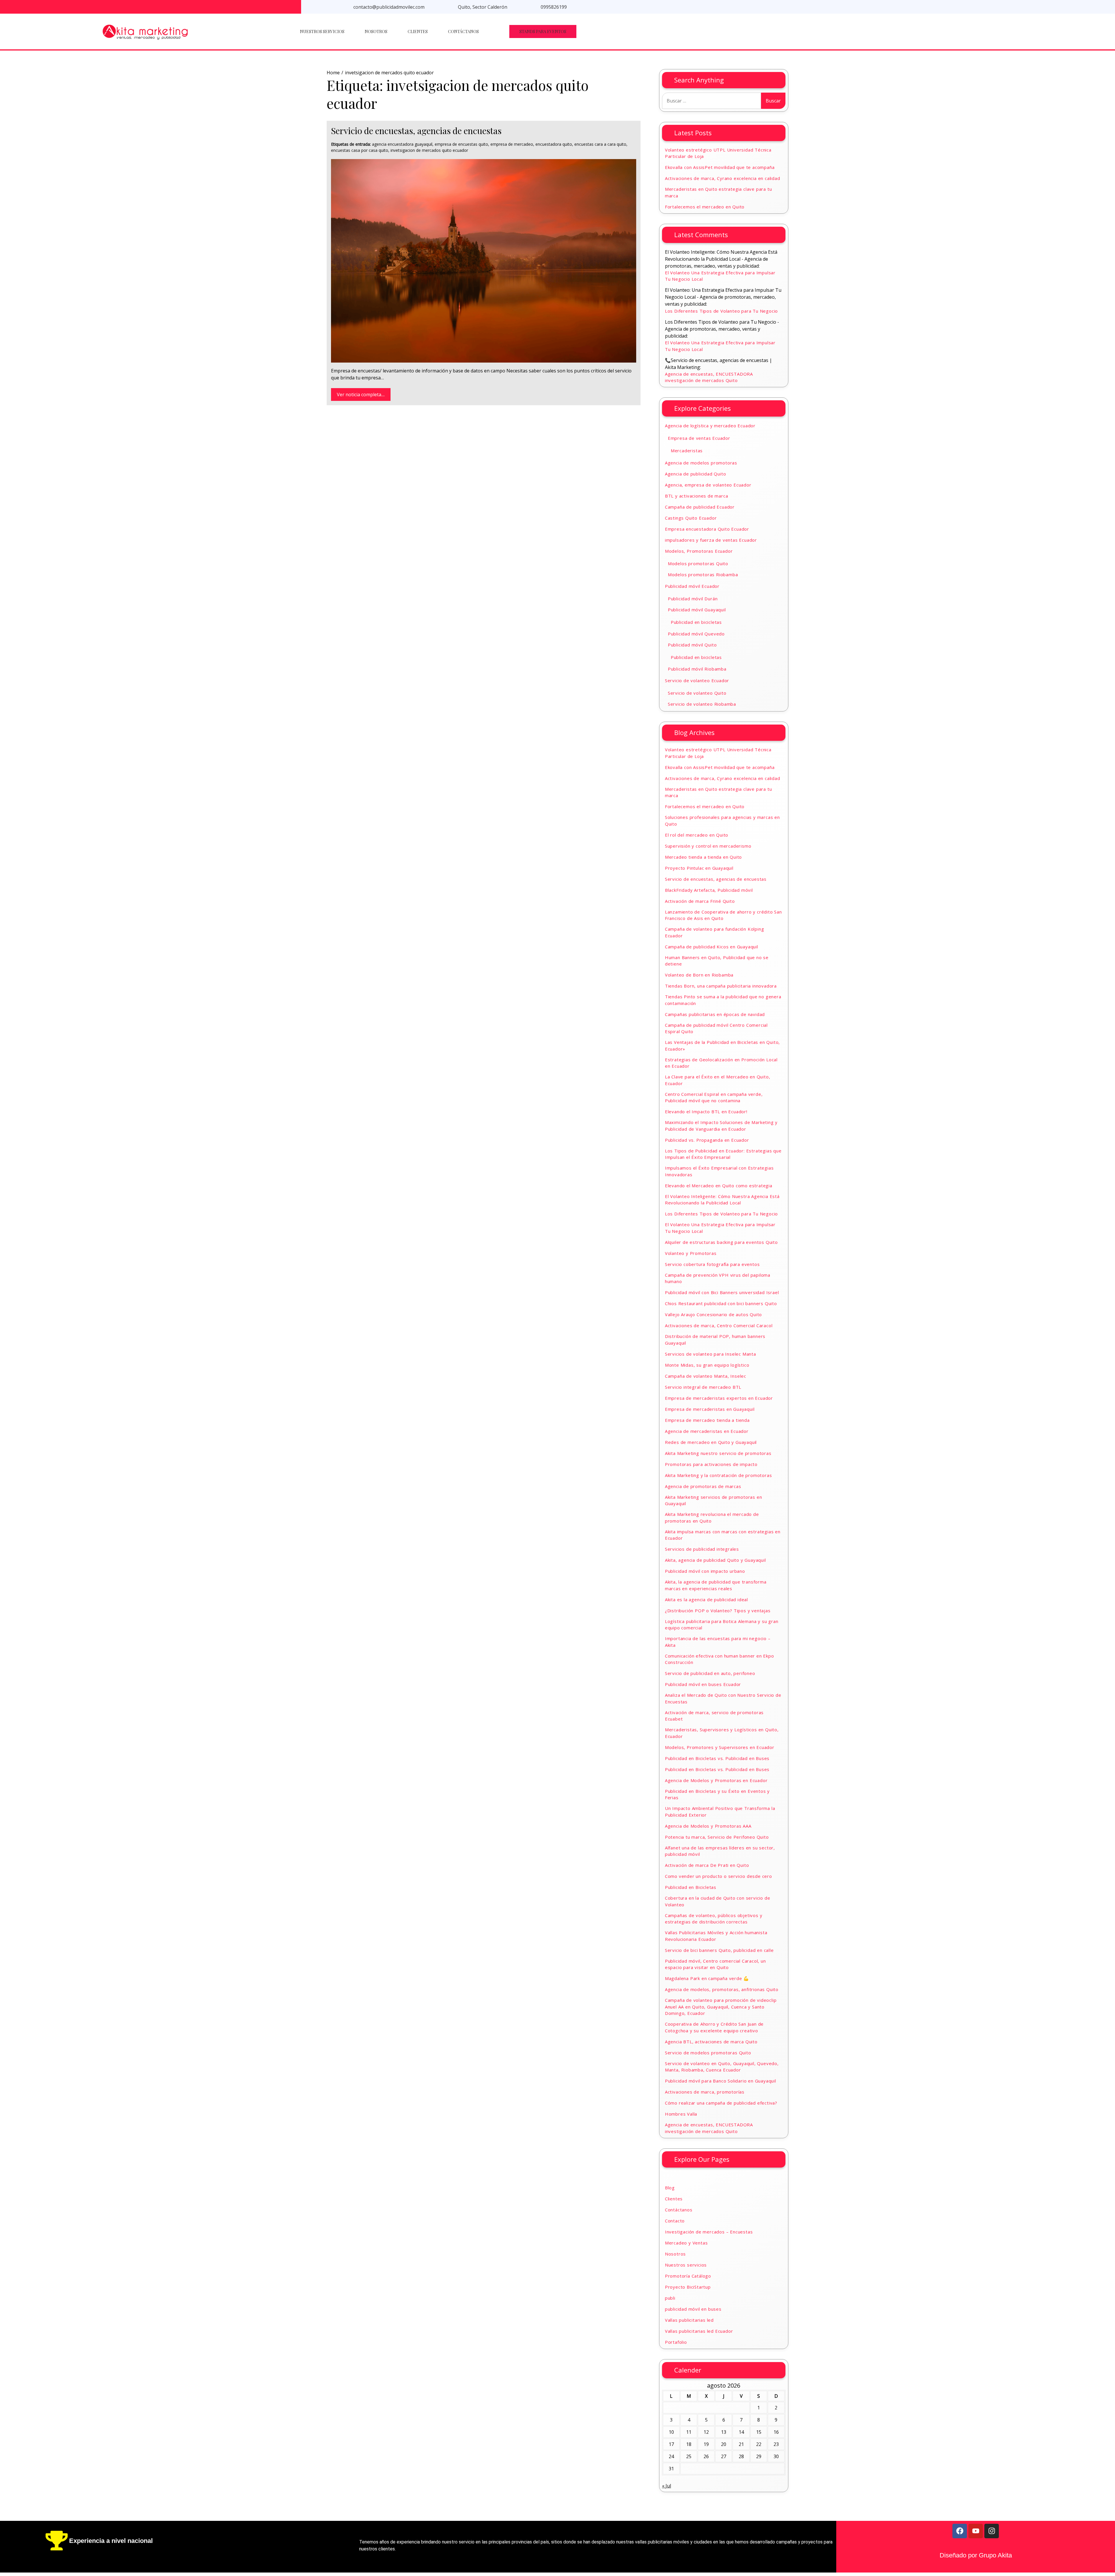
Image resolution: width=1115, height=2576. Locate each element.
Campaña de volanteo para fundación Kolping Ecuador (715, 932)
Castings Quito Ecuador (691, 518)
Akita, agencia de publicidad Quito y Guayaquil (715, 1560)
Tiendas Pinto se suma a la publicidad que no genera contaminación (723, 1000)
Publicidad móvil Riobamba (697, 669)
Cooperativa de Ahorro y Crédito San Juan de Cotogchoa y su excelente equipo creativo (714, 2027)
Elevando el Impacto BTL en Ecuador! (706, 1112)
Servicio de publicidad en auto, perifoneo (710, 1673)
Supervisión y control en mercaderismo (708, 846)
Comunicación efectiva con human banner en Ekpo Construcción (720, 1659)
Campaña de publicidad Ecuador (700, 507)
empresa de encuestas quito (461, 144)
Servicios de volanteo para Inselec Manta (711, 1354)
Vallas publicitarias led (689, 2320)
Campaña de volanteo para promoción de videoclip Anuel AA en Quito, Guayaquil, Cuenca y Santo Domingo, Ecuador (721, 2007)
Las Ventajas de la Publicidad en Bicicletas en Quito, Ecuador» (722, 1045)
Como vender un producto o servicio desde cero (719, 1876)
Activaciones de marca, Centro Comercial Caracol (719, 1325)
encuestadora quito (554, 144)
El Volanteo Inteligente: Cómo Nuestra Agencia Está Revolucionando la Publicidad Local (722, 1200)
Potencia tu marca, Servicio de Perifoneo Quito (717, 1837)
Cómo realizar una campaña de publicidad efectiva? (721, 2103)
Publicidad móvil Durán (693, 599)
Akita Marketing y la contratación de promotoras (719, 1475)
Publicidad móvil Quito (692, 645)
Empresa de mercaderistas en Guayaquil (710, 1409)
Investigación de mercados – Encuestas (709, 2232)
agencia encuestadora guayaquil (402, 144)
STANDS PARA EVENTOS (543, 31)
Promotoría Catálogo (688, 2276)
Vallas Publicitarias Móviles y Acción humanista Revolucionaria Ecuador (716, 1936)
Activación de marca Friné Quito (700, 901)
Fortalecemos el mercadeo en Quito (705, 207)
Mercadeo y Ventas (686, 2243)
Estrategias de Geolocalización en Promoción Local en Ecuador (721, 1063)
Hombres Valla (681, 2114)
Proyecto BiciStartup (688, 2287)
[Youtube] (976, 2531)
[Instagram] (992, 2531)
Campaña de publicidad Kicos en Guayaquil (712, 947)
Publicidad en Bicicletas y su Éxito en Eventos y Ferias (717, 1794)
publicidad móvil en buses (693, 2309)
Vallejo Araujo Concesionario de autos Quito (713, 1314)
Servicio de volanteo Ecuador (697, 680)
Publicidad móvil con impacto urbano (705, 1571)
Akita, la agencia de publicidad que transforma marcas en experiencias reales (716, 1585)
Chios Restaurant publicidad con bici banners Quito (721, 1303)
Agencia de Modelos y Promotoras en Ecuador (716, 1780)
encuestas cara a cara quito (600, 144)
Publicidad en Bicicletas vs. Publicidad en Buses (717, 1758)
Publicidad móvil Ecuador (692, 586)
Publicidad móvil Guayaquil (697, 610)
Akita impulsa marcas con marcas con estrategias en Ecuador (723, 1535)
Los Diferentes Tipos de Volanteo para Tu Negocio (721, 311)
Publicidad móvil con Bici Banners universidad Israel (722, 1292)
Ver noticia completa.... (361, 394)
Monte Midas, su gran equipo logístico (707, 1365)
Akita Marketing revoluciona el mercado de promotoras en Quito (712, 1517)
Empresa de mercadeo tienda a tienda (707, 1420)
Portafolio (676, 2342)
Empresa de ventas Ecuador (699, 438)
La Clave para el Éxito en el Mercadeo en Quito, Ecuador (718, 1080)
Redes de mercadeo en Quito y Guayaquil (711, 1442)
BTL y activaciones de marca (697, 496)
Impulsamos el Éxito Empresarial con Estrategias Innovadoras (719, 1171)
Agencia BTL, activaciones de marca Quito (711, 2042)
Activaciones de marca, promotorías (705, 2092)
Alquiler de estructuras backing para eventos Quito (721, 1242)
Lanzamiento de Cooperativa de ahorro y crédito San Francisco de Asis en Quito (723, 915)
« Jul (667, 2486)
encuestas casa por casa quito (360, 150)
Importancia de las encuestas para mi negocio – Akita (718, 1642)
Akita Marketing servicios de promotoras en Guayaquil (714, 1500)
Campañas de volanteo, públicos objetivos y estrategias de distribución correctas (714, 1919)
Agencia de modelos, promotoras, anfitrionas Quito (722, 1989)
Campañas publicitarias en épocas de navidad (715, 1014)
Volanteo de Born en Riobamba (699, 975)
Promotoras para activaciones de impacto (711, 1464)
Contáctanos (463, 31)
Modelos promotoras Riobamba (703, 574)
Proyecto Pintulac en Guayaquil (699, 868)
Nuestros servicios (322, 31)
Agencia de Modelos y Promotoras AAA (708, 1826)
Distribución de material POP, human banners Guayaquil (715, 1340)
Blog (670, 2188)
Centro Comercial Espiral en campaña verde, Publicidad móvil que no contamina (714, 1097)
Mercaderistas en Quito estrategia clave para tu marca (719, 192)
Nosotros (376, 31)
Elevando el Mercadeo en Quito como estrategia (719, 1186)
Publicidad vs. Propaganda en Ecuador (707, 1140)
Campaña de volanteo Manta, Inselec (706, 1376)
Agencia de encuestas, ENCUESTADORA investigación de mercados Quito (709, 377)
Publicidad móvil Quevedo (696, 634)
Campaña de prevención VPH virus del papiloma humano (718, 1278)
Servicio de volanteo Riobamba (702, 704)
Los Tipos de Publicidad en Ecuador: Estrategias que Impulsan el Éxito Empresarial (723, 1154)
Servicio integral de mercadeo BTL (703, 1387)
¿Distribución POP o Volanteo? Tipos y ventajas (718, 1611)
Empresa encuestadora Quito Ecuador (707, 529)
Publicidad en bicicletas (696, 622)
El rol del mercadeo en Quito (697, 835)
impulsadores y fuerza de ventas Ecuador (711, 540)
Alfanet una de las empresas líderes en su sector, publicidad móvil (720, 1851)
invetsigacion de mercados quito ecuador (429, 150)
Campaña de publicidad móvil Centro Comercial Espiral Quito (716, 1028)
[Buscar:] (712, 101)
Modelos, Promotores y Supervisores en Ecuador (720, 1747)
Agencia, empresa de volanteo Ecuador (708, 485)
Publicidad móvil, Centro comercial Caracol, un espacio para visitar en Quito (715, 1964)
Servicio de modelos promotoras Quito (708, 2053)
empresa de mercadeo (512, 144)
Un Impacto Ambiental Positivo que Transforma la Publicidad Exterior (720, 1812)
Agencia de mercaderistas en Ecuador (707, 1431)
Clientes (418, 31)
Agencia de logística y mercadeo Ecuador (710, 426)
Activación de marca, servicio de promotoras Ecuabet (714, 1716)
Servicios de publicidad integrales (702, 1549)
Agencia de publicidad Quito (696, 474)
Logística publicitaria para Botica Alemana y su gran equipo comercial (722, 1625)
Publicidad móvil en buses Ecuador (703, 1684)
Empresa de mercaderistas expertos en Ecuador (719, 1398)
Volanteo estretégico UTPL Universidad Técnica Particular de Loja (718, 153)
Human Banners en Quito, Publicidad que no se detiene (717, 961)
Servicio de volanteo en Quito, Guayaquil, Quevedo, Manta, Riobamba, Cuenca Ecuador (722, 2067)
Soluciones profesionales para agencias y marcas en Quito (722, 820)
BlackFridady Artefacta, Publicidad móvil (709, 890)
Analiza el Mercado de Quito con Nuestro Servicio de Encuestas (723, 1698)
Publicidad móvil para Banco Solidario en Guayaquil (721, 2081)
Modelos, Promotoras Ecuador (699, 551)
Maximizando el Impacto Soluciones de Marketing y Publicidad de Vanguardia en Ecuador (721, 1126)
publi (670, 2298)
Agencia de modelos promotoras (701, 463)
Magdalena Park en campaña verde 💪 (707, 1978)
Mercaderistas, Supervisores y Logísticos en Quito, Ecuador (722, 1733)
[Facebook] (960, 2531)
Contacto (675, 2221)
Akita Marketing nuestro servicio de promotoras (718, 1453)
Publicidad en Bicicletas (691, 1887)
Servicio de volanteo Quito (697, 693)
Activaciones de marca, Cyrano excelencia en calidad (723, 178)
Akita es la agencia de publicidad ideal (706, 1599)
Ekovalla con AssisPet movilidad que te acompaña (720, 167)
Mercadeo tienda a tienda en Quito (703, 857)
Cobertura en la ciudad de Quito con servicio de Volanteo (718, 1901)
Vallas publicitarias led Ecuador (699, 2331)
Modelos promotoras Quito (698, 563)
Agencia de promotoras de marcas (703, 1486)
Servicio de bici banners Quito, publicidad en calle (719, 1950)
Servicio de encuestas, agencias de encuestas (416, 131)
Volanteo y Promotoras (691, 1253)
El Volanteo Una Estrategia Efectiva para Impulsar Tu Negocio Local (720, 276)
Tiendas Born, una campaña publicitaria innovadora (721, 986)
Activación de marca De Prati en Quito (707, 1865)
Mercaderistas (687, 451)
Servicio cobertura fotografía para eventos (712, 1264)
